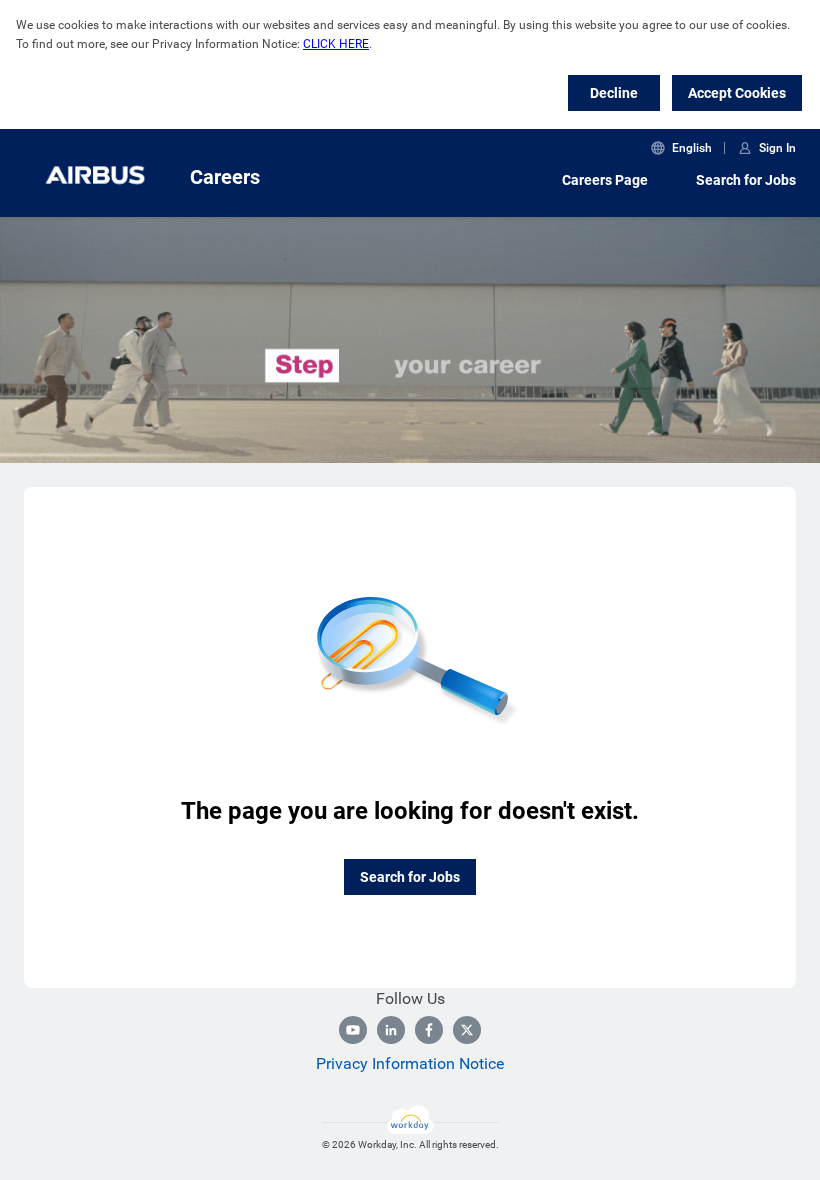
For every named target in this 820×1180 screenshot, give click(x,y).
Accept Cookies (737, 93)
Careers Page (605, 180)
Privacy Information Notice (410, 1063)
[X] (467, 1030)
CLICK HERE (336, 44)
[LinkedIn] (391, 1030)
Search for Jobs (746, 180)
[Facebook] (429, 1030)
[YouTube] (353, 1030)
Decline (614, 93)
